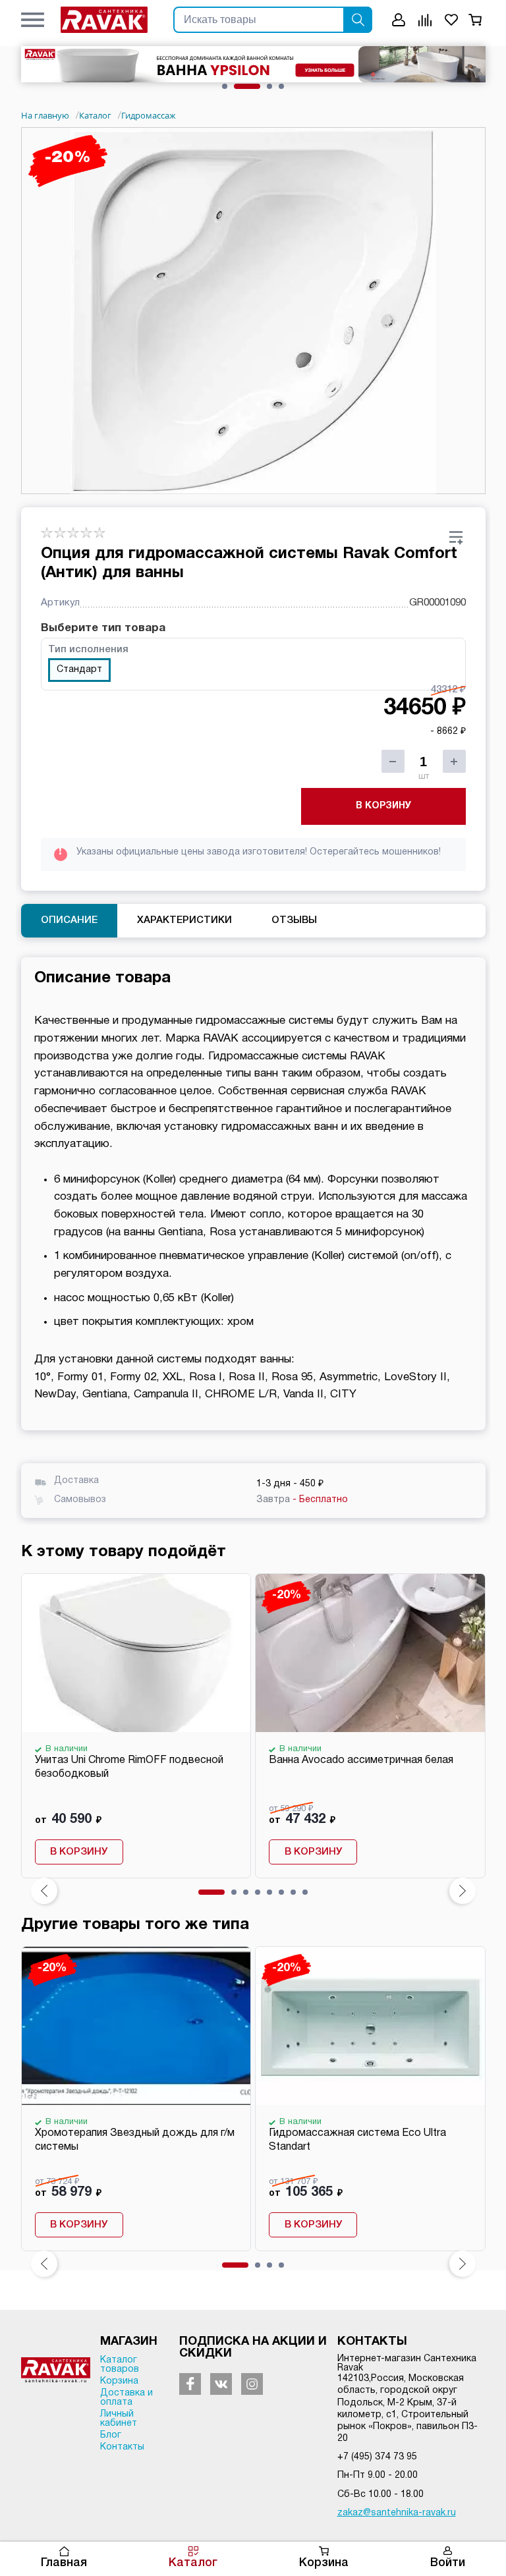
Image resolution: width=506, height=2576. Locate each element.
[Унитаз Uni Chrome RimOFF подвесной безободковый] (136, 1653)
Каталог (193, 2563)
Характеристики (184, 920)
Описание (69, 920)
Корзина (324, 2563)
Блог (111, 2435)
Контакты (122, 2447)
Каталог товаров (120, 2365)
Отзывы (294, 920)
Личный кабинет (119, 2419)
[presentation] (44, 1891)
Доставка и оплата (126, 2398)
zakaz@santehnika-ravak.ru (397, 2513)
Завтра (302, 1500)
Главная (64, 2563)
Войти (448, 2563)
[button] (33, 20)
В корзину (383, 806)
